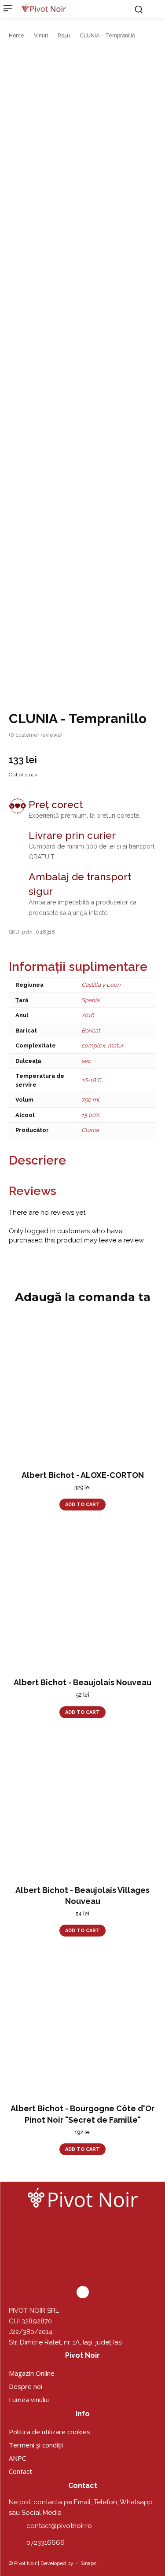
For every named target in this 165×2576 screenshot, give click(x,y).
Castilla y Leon (101, 985)
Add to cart (82, 1505)
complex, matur (103, 1045)
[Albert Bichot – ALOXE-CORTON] (82, 1390)
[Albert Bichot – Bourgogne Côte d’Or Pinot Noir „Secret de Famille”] (82, 2023)
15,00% (90, 1115)
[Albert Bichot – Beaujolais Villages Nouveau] (82, 1805)
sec (86, 1061)
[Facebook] (83, 2292)
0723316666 (46, 2543)
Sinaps (88, 2563)
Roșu (64, 36)
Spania (90, 1000)
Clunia (90, 1130)
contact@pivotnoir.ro (59, 2526)
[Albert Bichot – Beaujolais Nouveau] (82, 1597)
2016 (88, 1015)
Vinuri (41, 36)
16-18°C (91, 1080)
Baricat (91, 1031)
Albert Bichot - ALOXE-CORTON (83, 1475)
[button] (139, 9)
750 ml (90, 1100)
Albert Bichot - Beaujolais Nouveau (82, 1682)
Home (16, 36)
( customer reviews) (35, 735)
